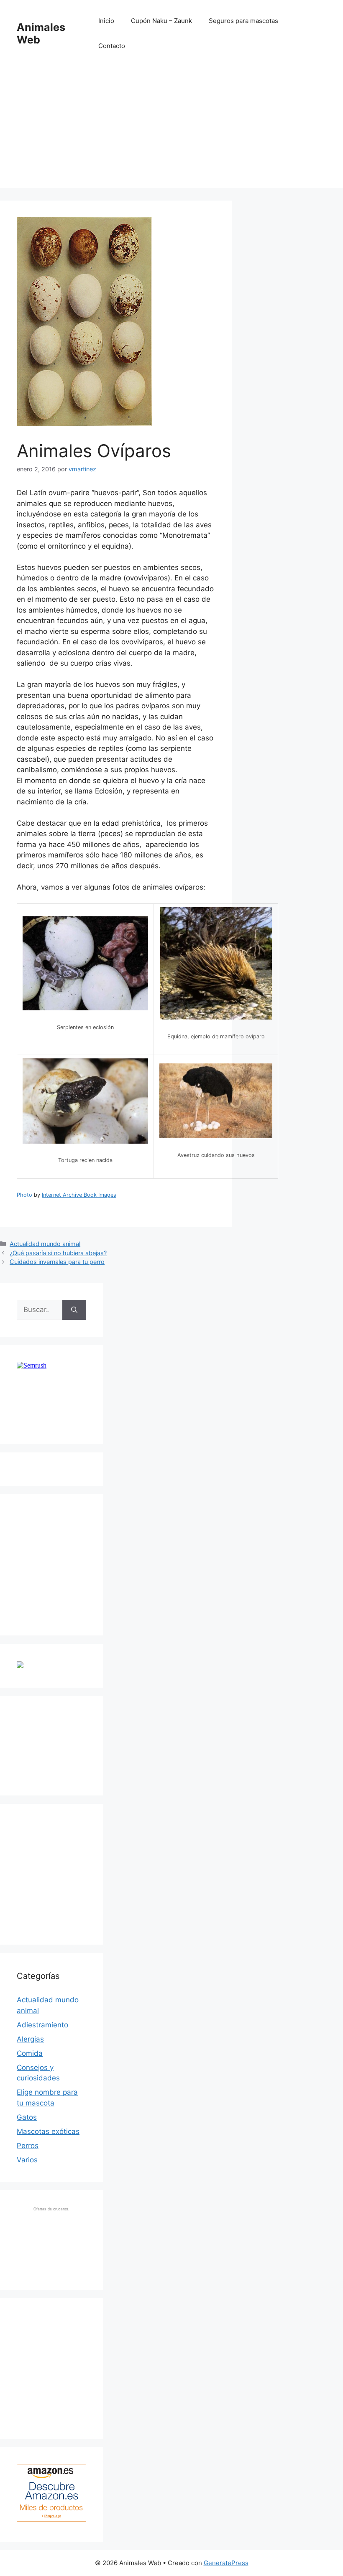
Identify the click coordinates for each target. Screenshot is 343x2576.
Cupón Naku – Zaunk (161, 21)
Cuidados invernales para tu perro (57, 1262)
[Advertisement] (171, 130)
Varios (27, 2160)
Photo (24, 1195)
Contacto (112, 46)
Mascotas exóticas (48, 2131)
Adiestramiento (42, 2025)
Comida (30, 2053)
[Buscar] (74, 1310)
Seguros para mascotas (243, 21)
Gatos (27, 2117)
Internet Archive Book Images (79, 1195)
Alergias (30, 2039)
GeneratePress (226, 2563)
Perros (28, 2146)
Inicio (106, 21)
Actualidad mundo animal (45, 1244)
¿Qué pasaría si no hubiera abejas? (58, 1253)
